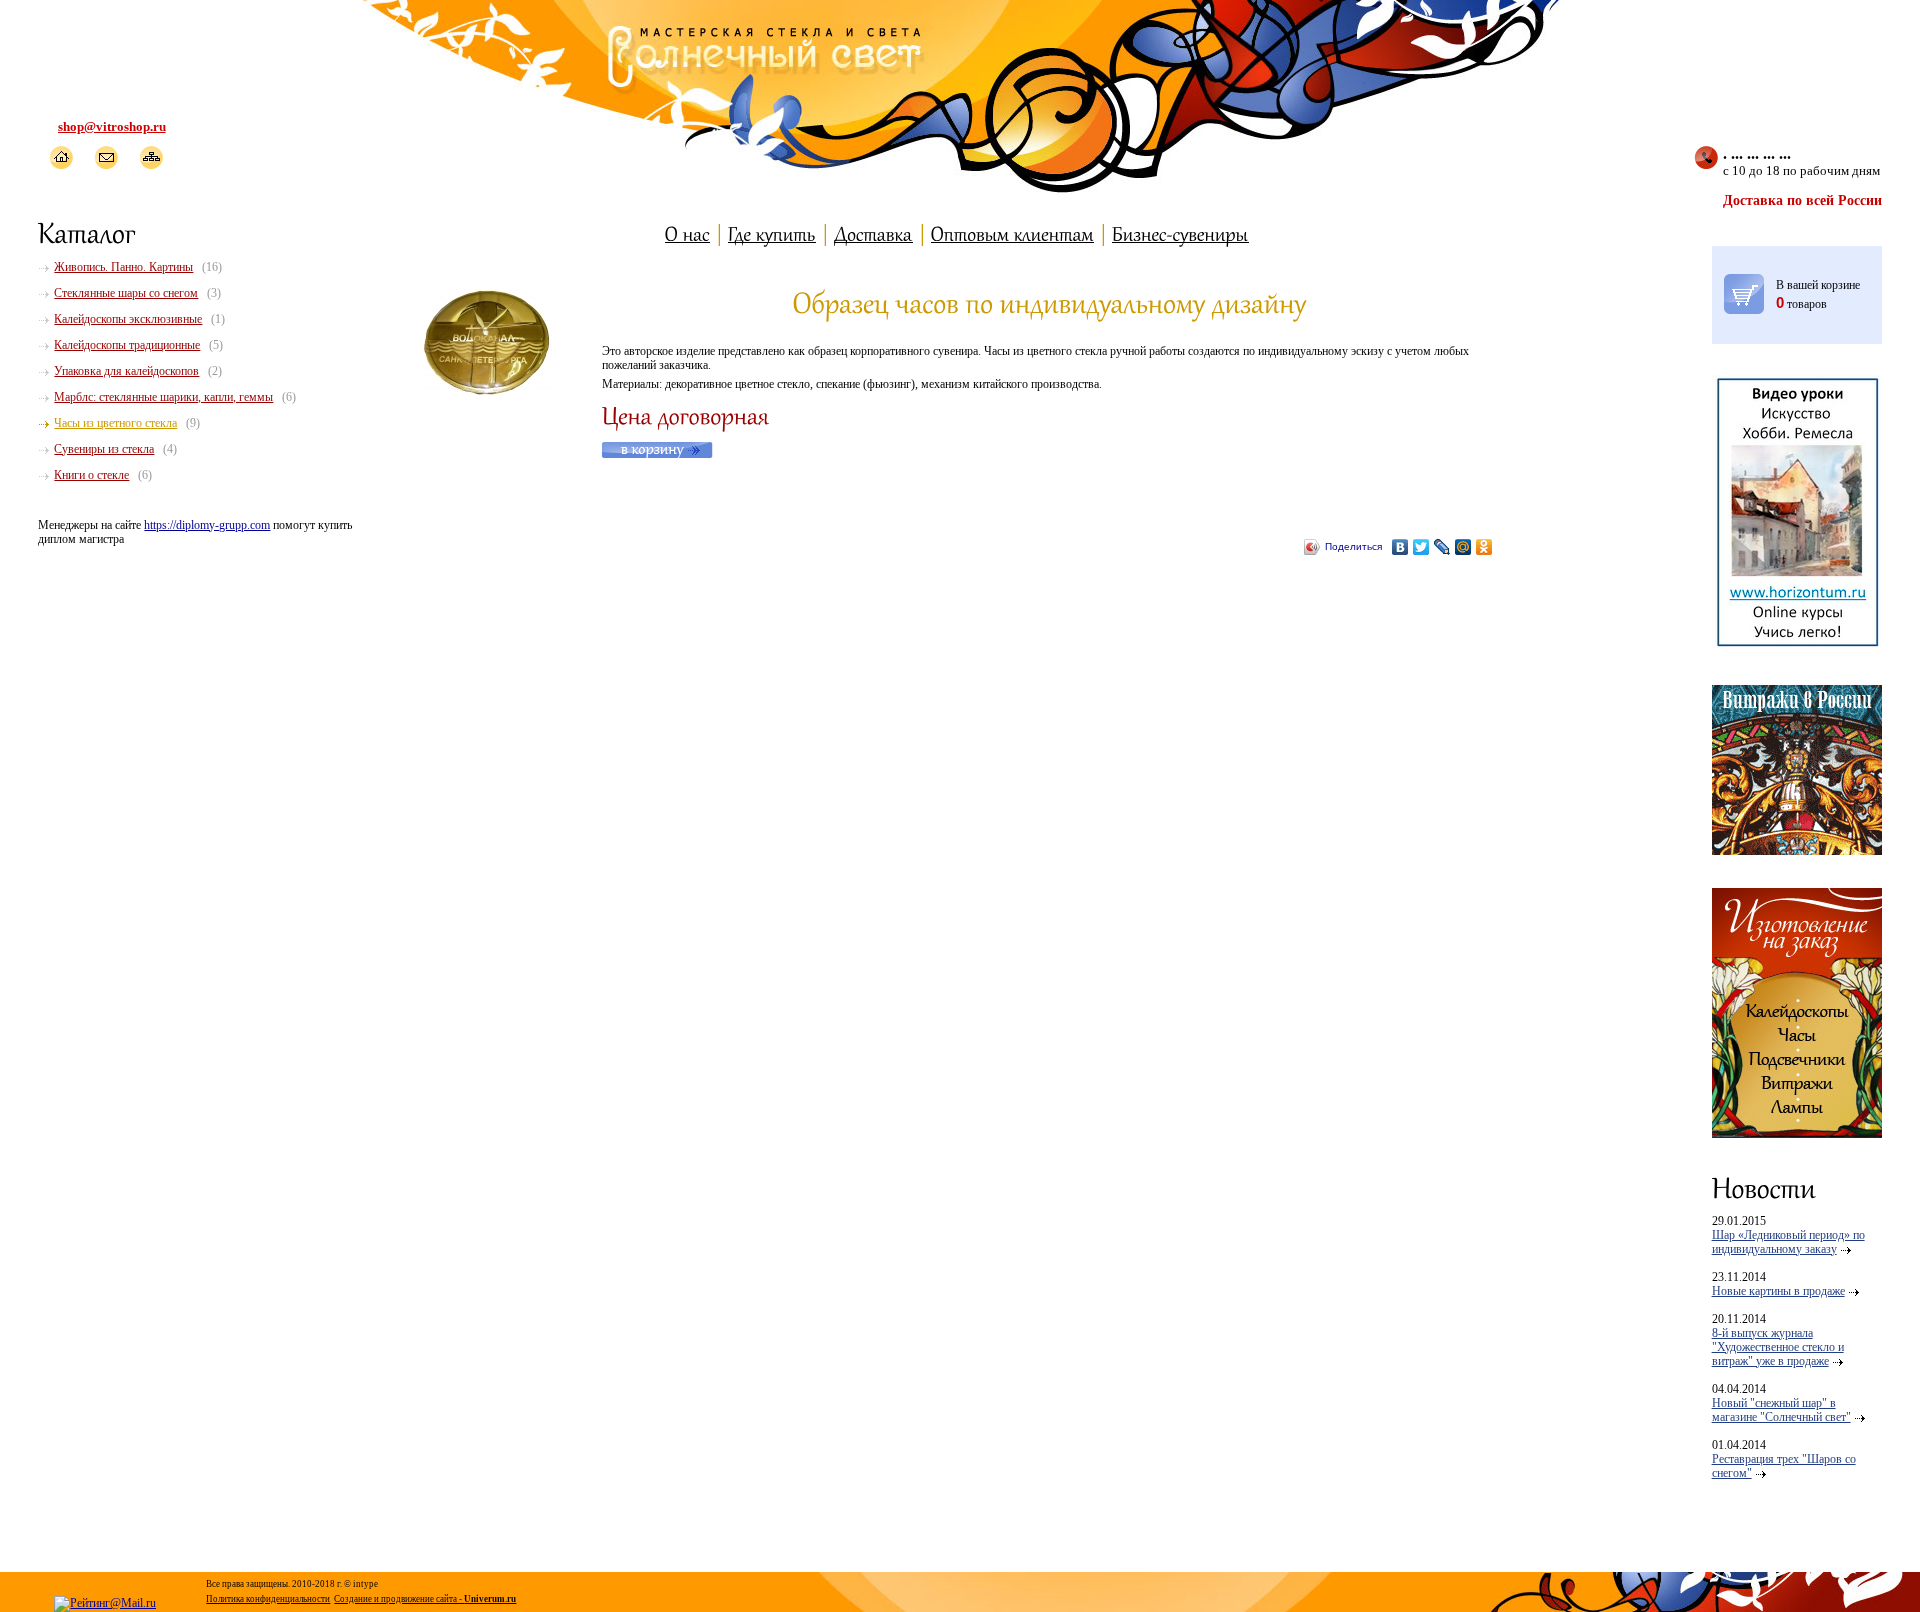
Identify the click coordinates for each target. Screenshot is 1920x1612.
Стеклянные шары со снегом (126, 293)
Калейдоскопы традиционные (127, 345)
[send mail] (105, 157)
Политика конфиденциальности (268, 1599)
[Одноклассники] (1484, 547)
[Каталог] (87, 232)
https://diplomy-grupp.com (207, 525)
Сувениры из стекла (104, 449)
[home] (60, 157)
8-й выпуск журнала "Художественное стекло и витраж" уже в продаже (1778, 1347)
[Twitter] (1421, 547)
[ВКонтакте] (1400, 547)
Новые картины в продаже (1778, 1291)
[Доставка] (873, 233)
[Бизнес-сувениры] (1180, 233)
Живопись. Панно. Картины (123, 267)
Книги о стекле (91, 475)
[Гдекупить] (772, 233)
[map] (150, 157)
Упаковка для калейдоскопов (126, 371)
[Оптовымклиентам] (1012, 233)
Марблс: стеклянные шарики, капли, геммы (163, 397)
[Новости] (1764, 1187)
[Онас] (687, 233)
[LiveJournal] (1442, 547)
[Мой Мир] (1463, 547)
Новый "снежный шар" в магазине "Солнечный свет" (1781, 1410)
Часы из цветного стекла (115, 423)
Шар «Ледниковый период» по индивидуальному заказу (1788, 1242)
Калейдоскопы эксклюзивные (128, 319)
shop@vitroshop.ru (112, 126)
